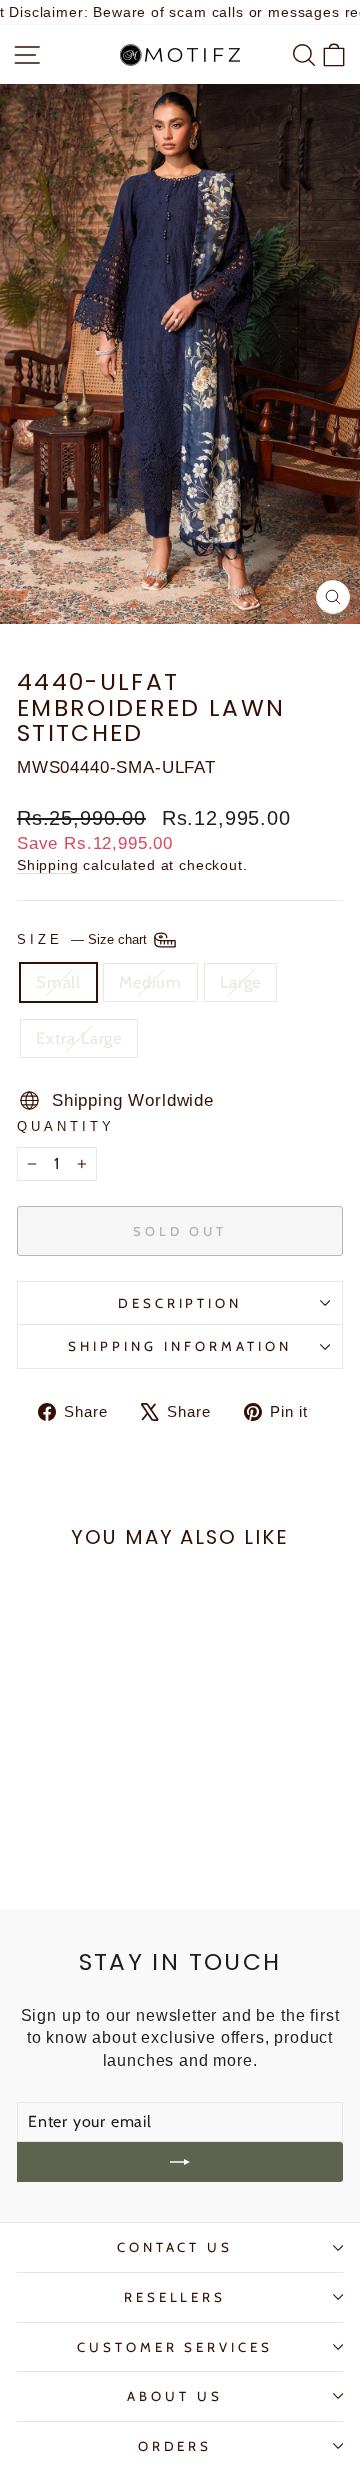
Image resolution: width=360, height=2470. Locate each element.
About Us (175, 2396)
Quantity (66, 1126)
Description (180, 1303)
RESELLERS (175, 2297)
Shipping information (180, 1346)
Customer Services (175, 2347)
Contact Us (175, 2247)
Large (240, 982)
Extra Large (79, 1038)
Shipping (48, 865)
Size (84, 939)
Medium (150, 982)
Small (58, 982)
